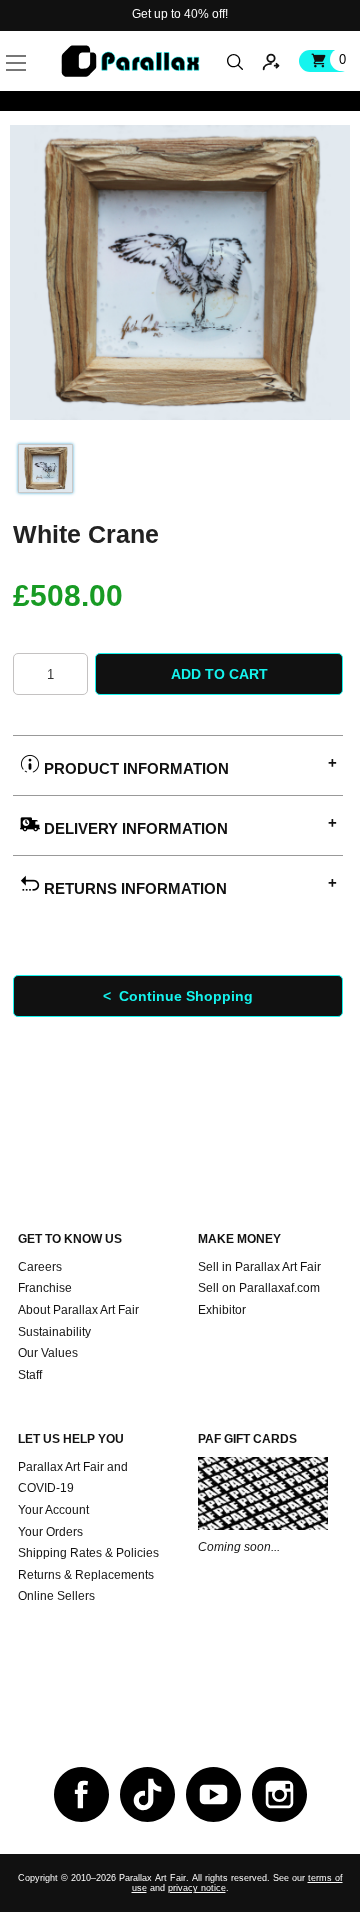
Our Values (48, 1353)
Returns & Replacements (86, 1575)
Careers (40, 1267)
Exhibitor (222, 1310)
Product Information (134, 768)
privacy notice (197, 1888)
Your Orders (50, 1532)
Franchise (45, 1288)
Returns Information (133, 888)
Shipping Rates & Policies (88, 1553)
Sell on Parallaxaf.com (259, 1288)
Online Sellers (56, 1596)
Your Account (53, 1510)
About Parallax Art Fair (78, 1310)
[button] (47, 39)
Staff (30, 1375)
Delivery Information (134, 828)
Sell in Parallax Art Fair (259, 1267)
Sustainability (54, 1332)
